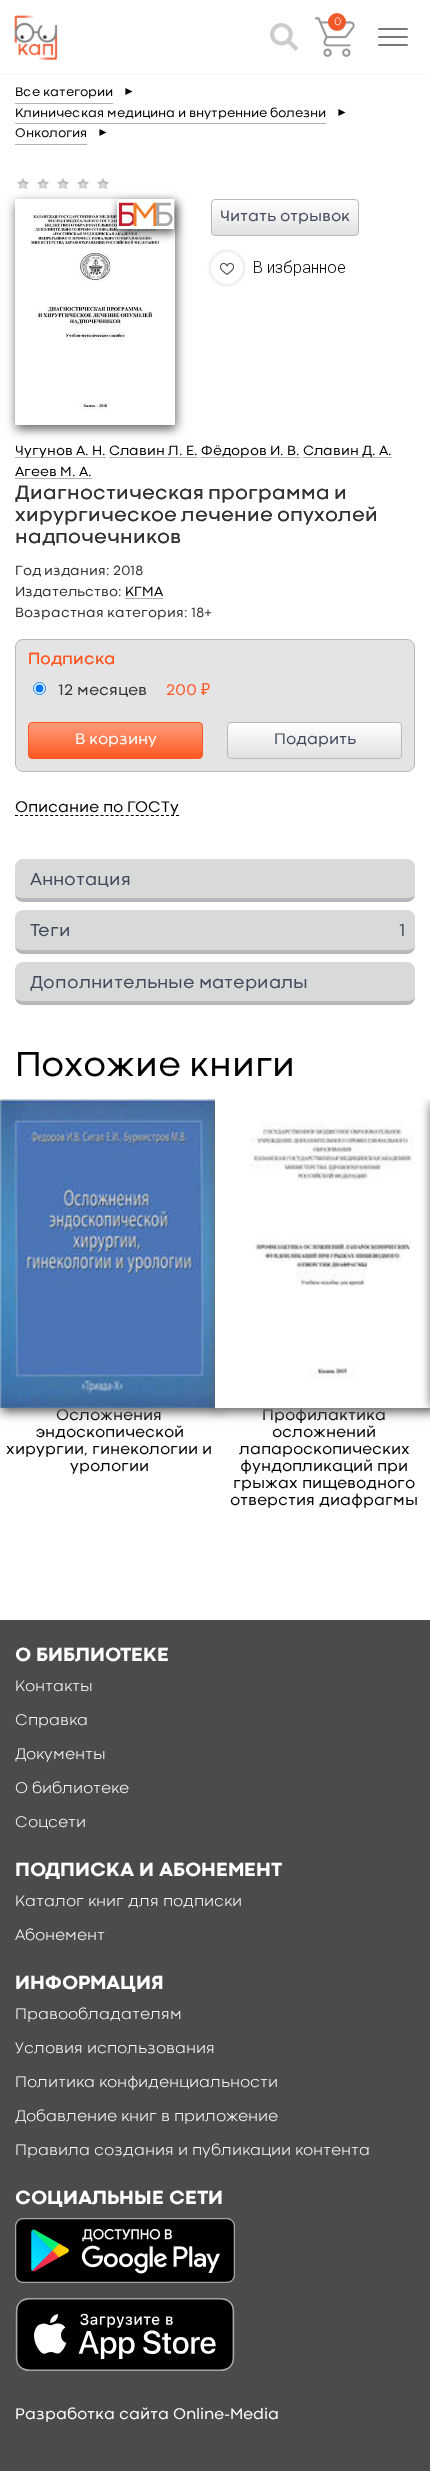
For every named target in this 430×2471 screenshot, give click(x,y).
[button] (393, 37)
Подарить (315, 740)
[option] (109, 1287)
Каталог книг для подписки (128, 1902)
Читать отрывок (285, 217)
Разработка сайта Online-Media (147, 2415)
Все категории (64, 92)
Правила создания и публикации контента (192, 2151)
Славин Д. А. (347, 451)
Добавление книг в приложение (146, 2117)
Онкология (51, 133)
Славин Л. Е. (153, 451)
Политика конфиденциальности (146, 2083)
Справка (51, 1721)
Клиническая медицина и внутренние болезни (170, 113)
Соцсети (50, 1823)
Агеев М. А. (53, 472)
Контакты (54, 1687)
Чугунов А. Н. (60, 451)
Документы (60, 1755)
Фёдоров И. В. (250, 451)
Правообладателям (98, 2015)
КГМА (144, 592)
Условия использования (115, 2049)
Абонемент (60, 1936)
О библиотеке (72, 1789)
